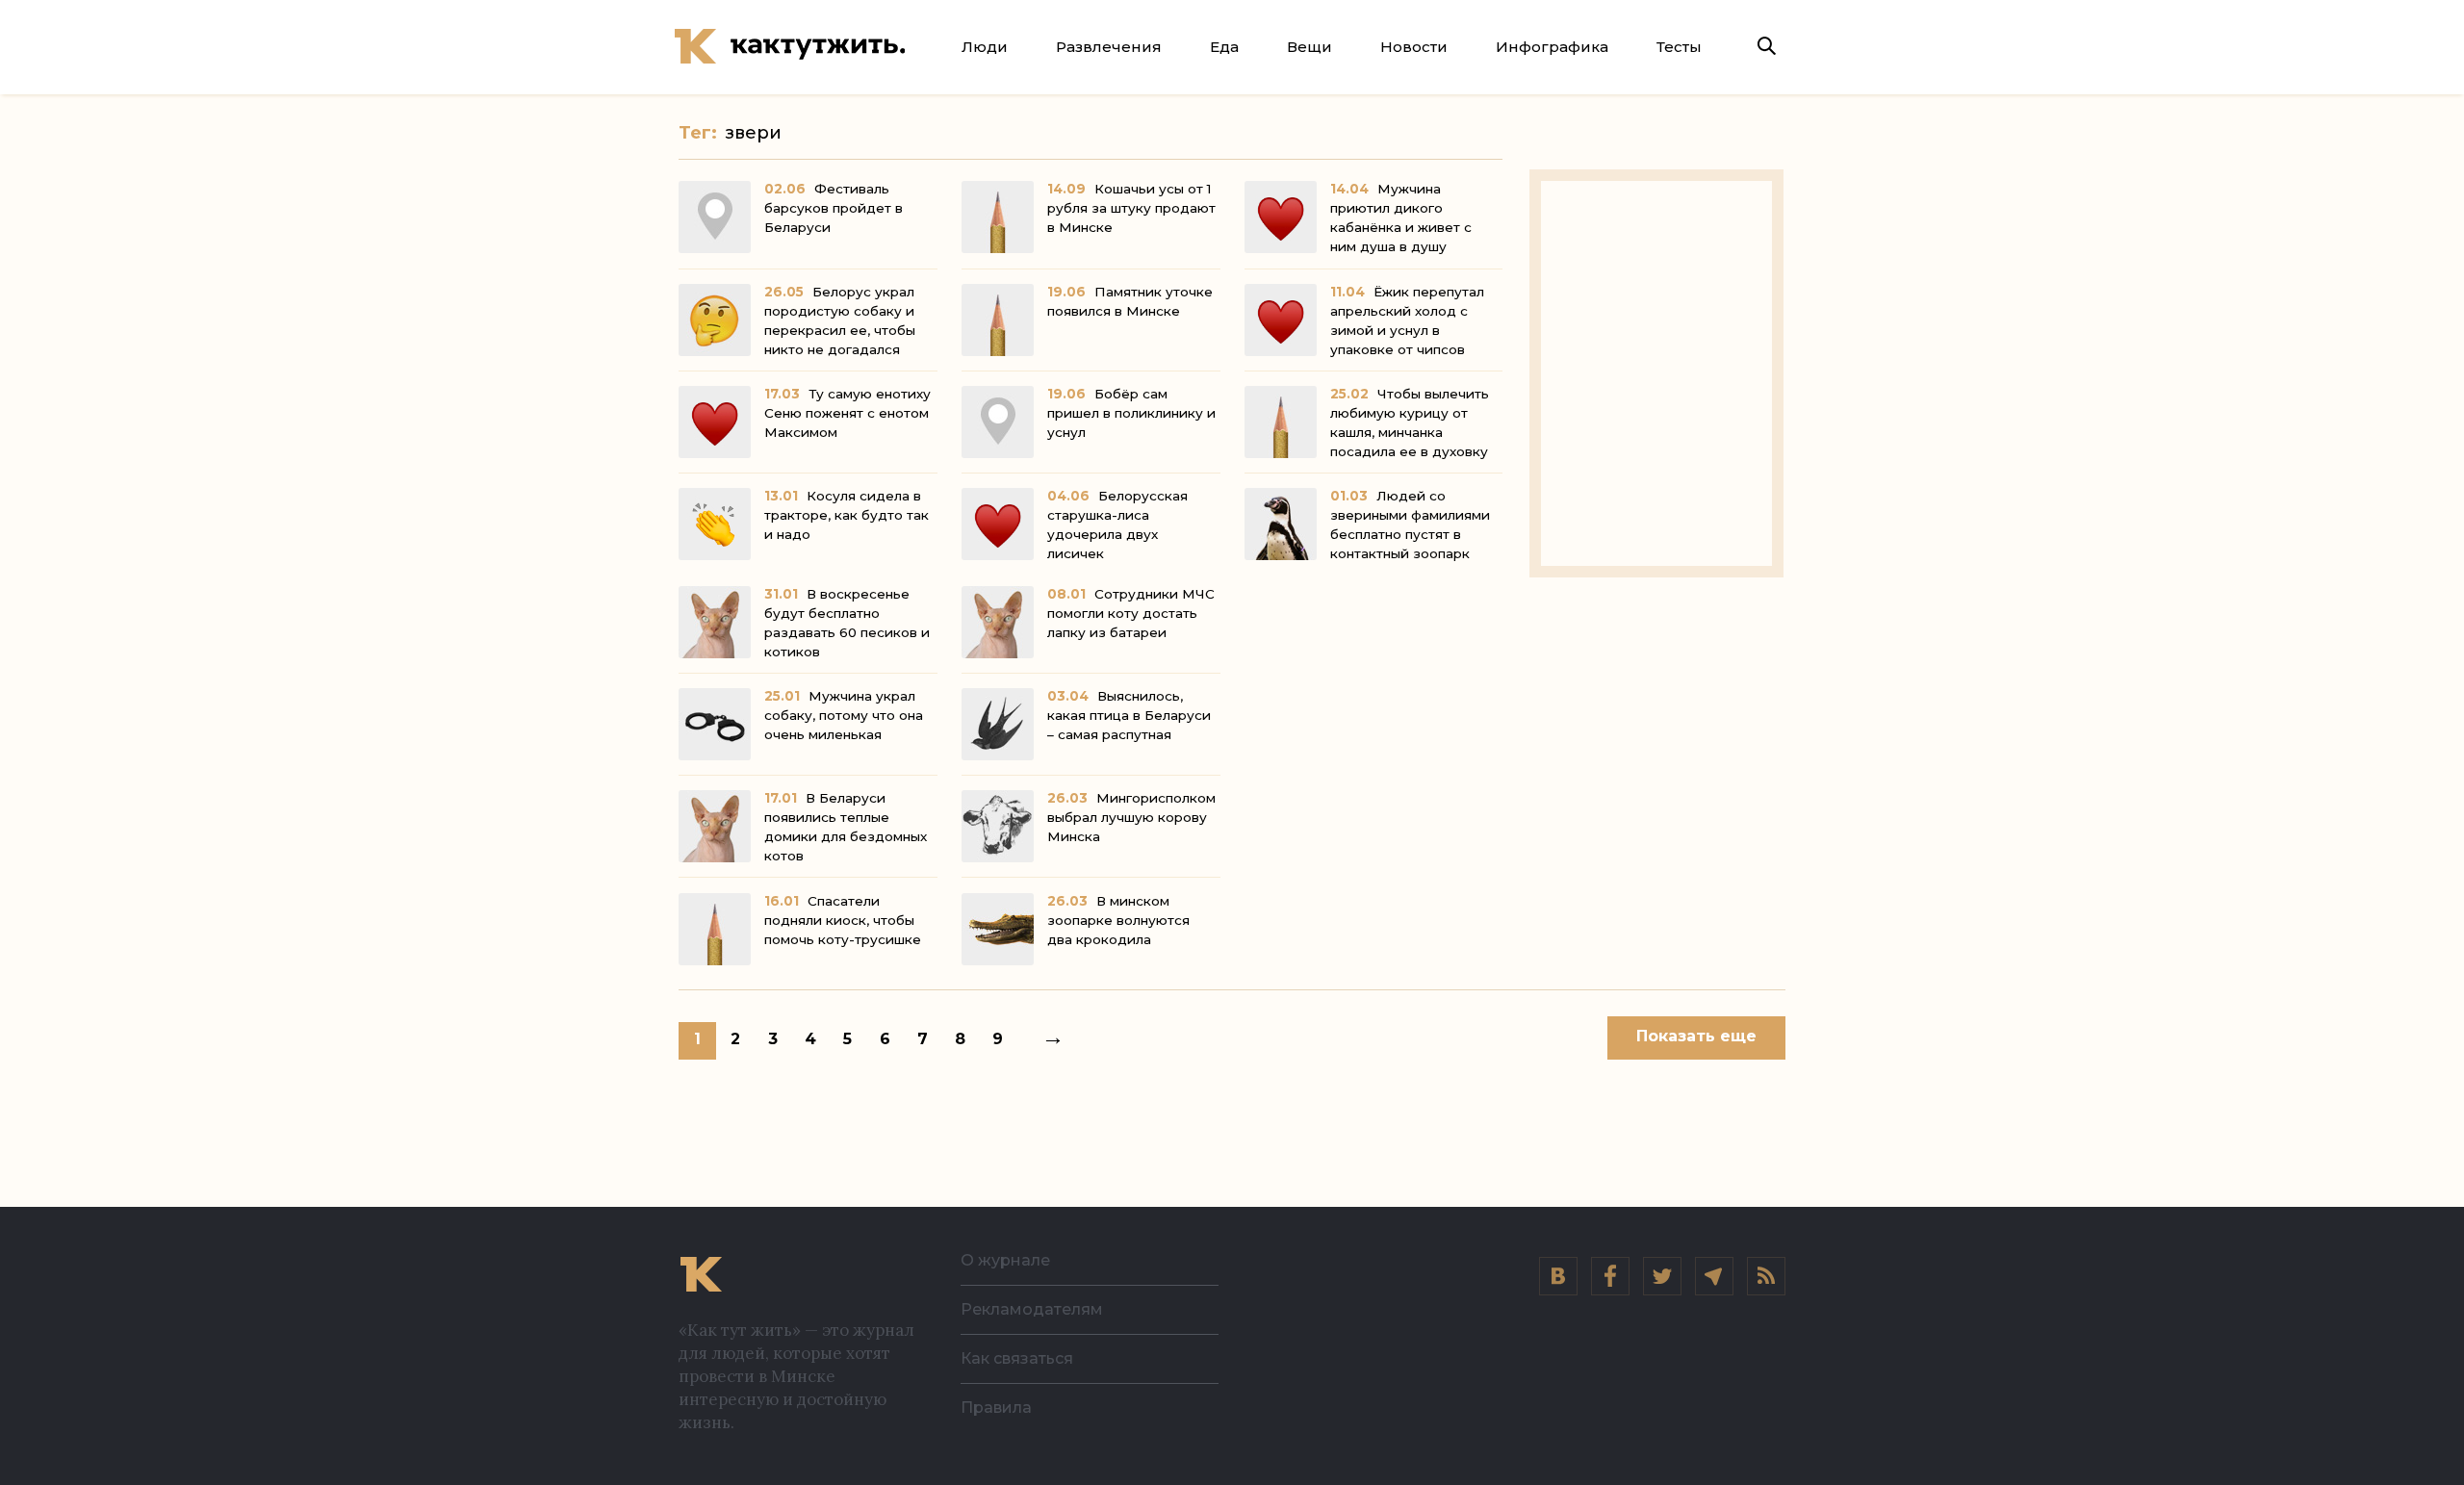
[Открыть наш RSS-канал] (1766, 1276)
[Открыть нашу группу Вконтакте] (1558, 1276)
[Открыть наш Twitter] (1662, 1276)
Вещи (1309, 47)
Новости (1414, 47)
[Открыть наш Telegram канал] (1714, 1276)
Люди (985, 47)
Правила (996, 1408)
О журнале (1005, 1260)
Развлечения (1109, 47)
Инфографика (1552, 47)
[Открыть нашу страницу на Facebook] (1610, 1276)
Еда (1224, 47)
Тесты (1679, 47)
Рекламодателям (1032, 1309)
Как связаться (1017, 1358)
